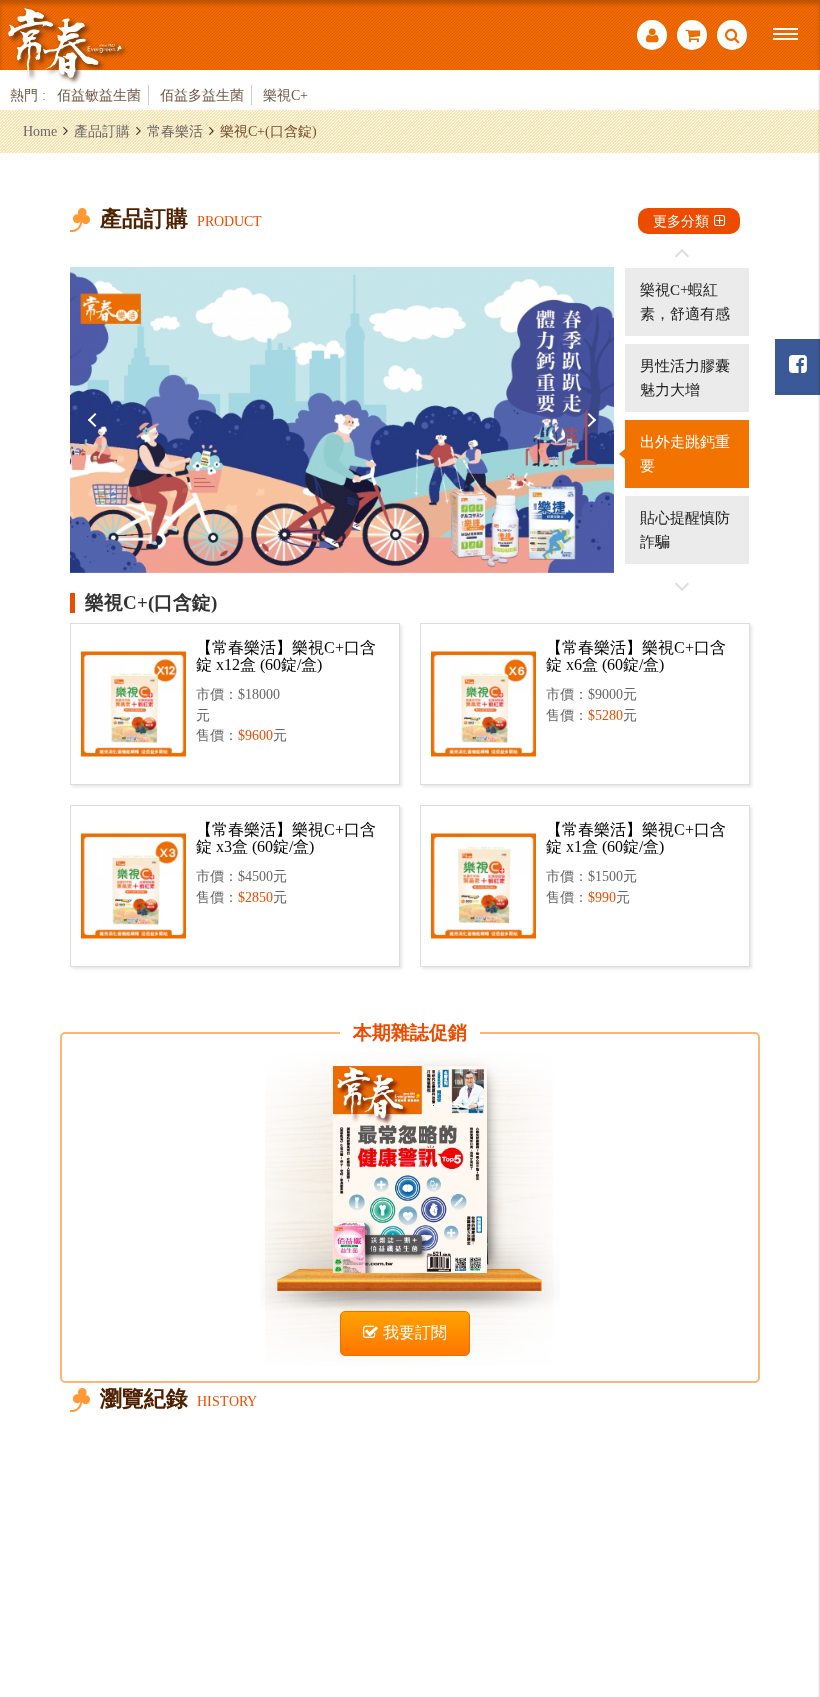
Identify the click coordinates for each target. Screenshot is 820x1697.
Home (40, 131)
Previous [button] (95, 420)
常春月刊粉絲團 (797, 367)
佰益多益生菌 (202, 95)
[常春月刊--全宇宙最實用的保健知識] (65, 43)
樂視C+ (285, 95)
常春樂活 (175, 131)
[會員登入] (652, 37)
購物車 (692, 37)
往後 (682, 586)
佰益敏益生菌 (99, 95)
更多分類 (681, 221)
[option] (342, 420)
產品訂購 (102, 131)
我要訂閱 (415, 1332)
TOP (780, 1572)
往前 (682, 254)
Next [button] (589, 420)
